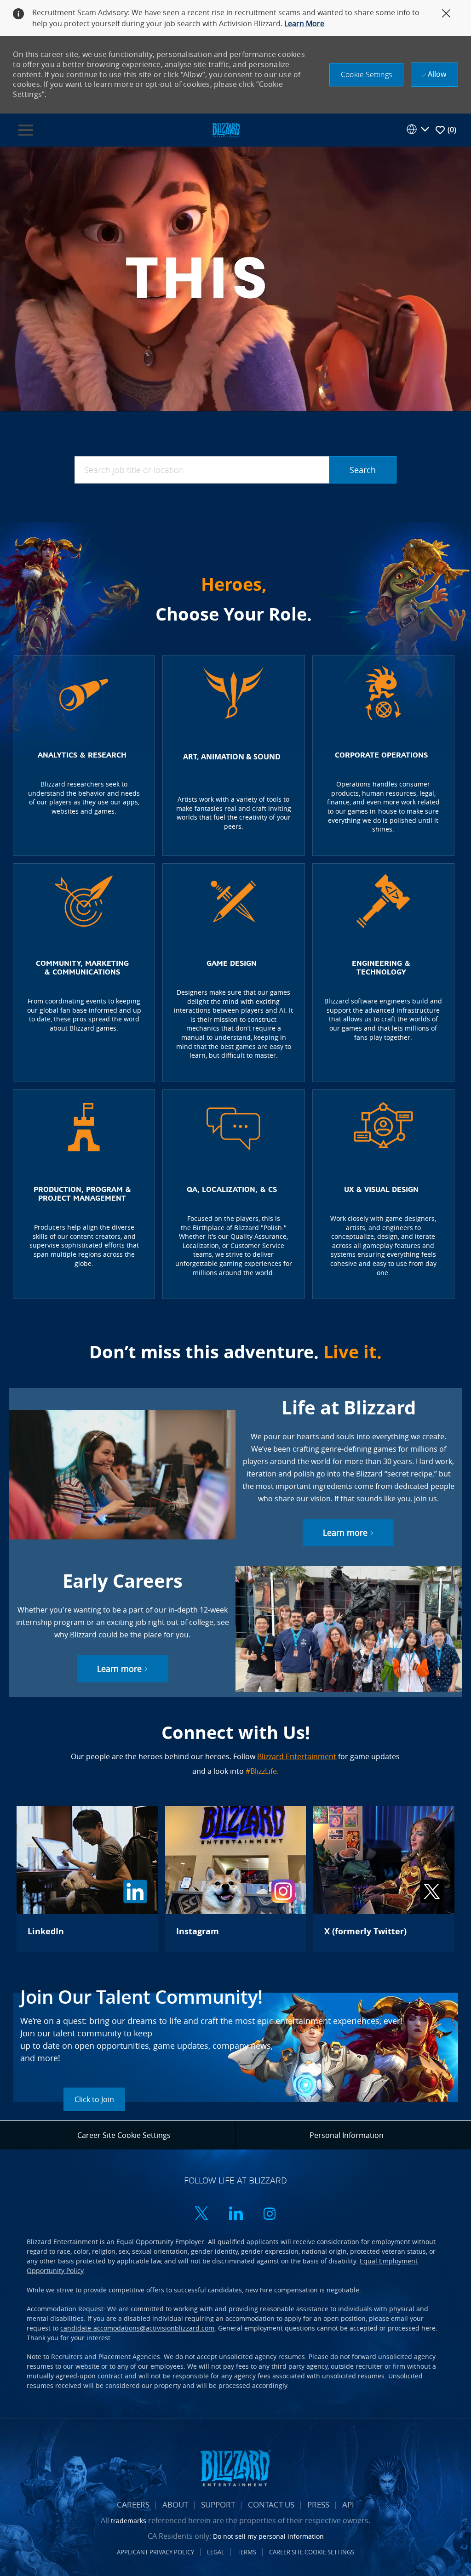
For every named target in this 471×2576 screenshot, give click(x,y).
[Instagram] (235, 1879)
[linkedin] (235, 2214)
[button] (366, 75)
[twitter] (201, 2214)
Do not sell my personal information (268, 2536)
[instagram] (270, 2214)
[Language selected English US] (418, 129)
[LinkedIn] (87, 1879)
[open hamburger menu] (26, 130)
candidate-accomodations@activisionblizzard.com (137, 2328)
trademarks (129, 2521)
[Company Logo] (226, 129)
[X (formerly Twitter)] (384, 1879)
